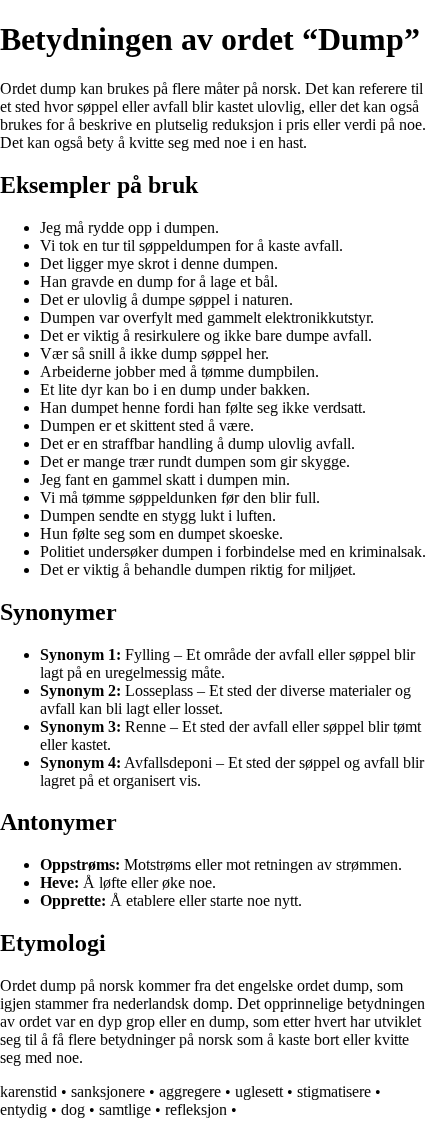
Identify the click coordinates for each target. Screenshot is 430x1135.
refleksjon (196, 1109)
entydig (23, 1109)
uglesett (259, 1091)
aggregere (190, 1091)
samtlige (125, 1109)
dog (73, 1109)
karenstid (28, 1091)
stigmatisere (334, 1091)
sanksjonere (108, 1091)
